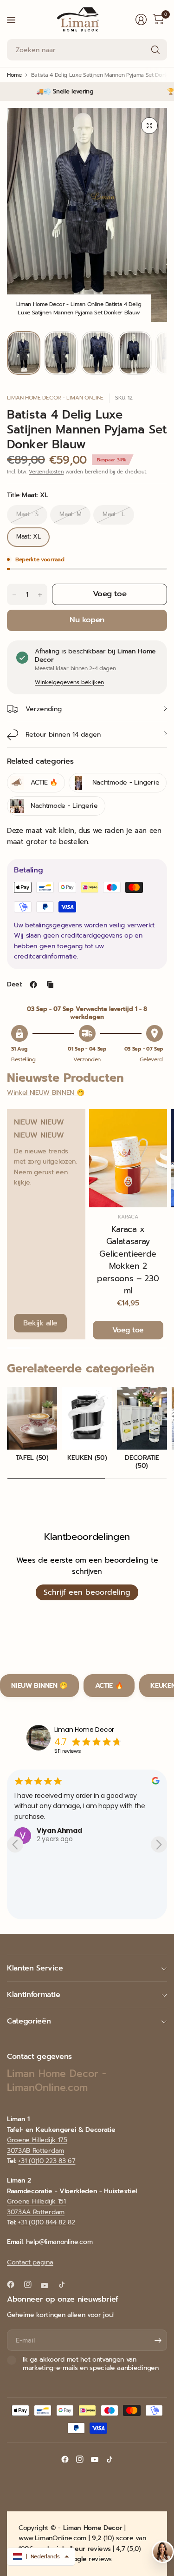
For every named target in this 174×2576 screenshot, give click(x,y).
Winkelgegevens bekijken (69, 682)
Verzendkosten (46, 472)
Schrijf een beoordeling (87, 1592)
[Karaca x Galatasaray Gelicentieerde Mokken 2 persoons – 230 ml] (128, 1158)
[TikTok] (65, 2284)
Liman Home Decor (84, 1730)
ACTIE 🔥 (109, 1685)
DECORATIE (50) (142, 1462)
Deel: (14, 985)
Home (14, 75)
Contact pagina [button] (30, 2262)
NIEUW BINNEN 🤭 (39, 1685)
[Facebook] (14, 2284)
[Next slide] (159, 1845)
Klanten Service (35, 1968)
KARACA (128, 1217)
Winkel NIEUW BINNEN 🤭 (45, 1093)
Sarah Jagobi (59, 1820)
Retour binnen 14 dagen (63, 735)
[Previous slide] (15, 1845)
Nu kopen (87, 620)
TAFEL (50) (32, 1458)
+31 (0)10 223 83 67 (47, 2161)
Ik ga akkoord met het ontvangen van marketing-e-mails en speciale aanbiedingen (91, 2364)
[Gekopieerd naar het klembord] (50, 985)
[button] (41, 2556)
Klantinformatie (33, 1995)
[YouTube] (48, 2286)
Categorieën (29, 2021)
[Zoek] (155, 50)
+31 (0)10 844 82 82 (46, 2222)
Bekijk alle (40, 1323)
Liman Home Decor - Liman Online (55, 398)
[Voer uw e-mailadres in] (158, 2340)
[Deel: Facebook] (33, 985)
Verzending (44, 709)
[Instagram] (32, 2284)
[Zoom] (149, 126)
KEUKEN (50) (87, 1458)
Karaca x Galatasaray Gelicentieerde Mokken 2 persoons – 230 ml (128, 1260)
